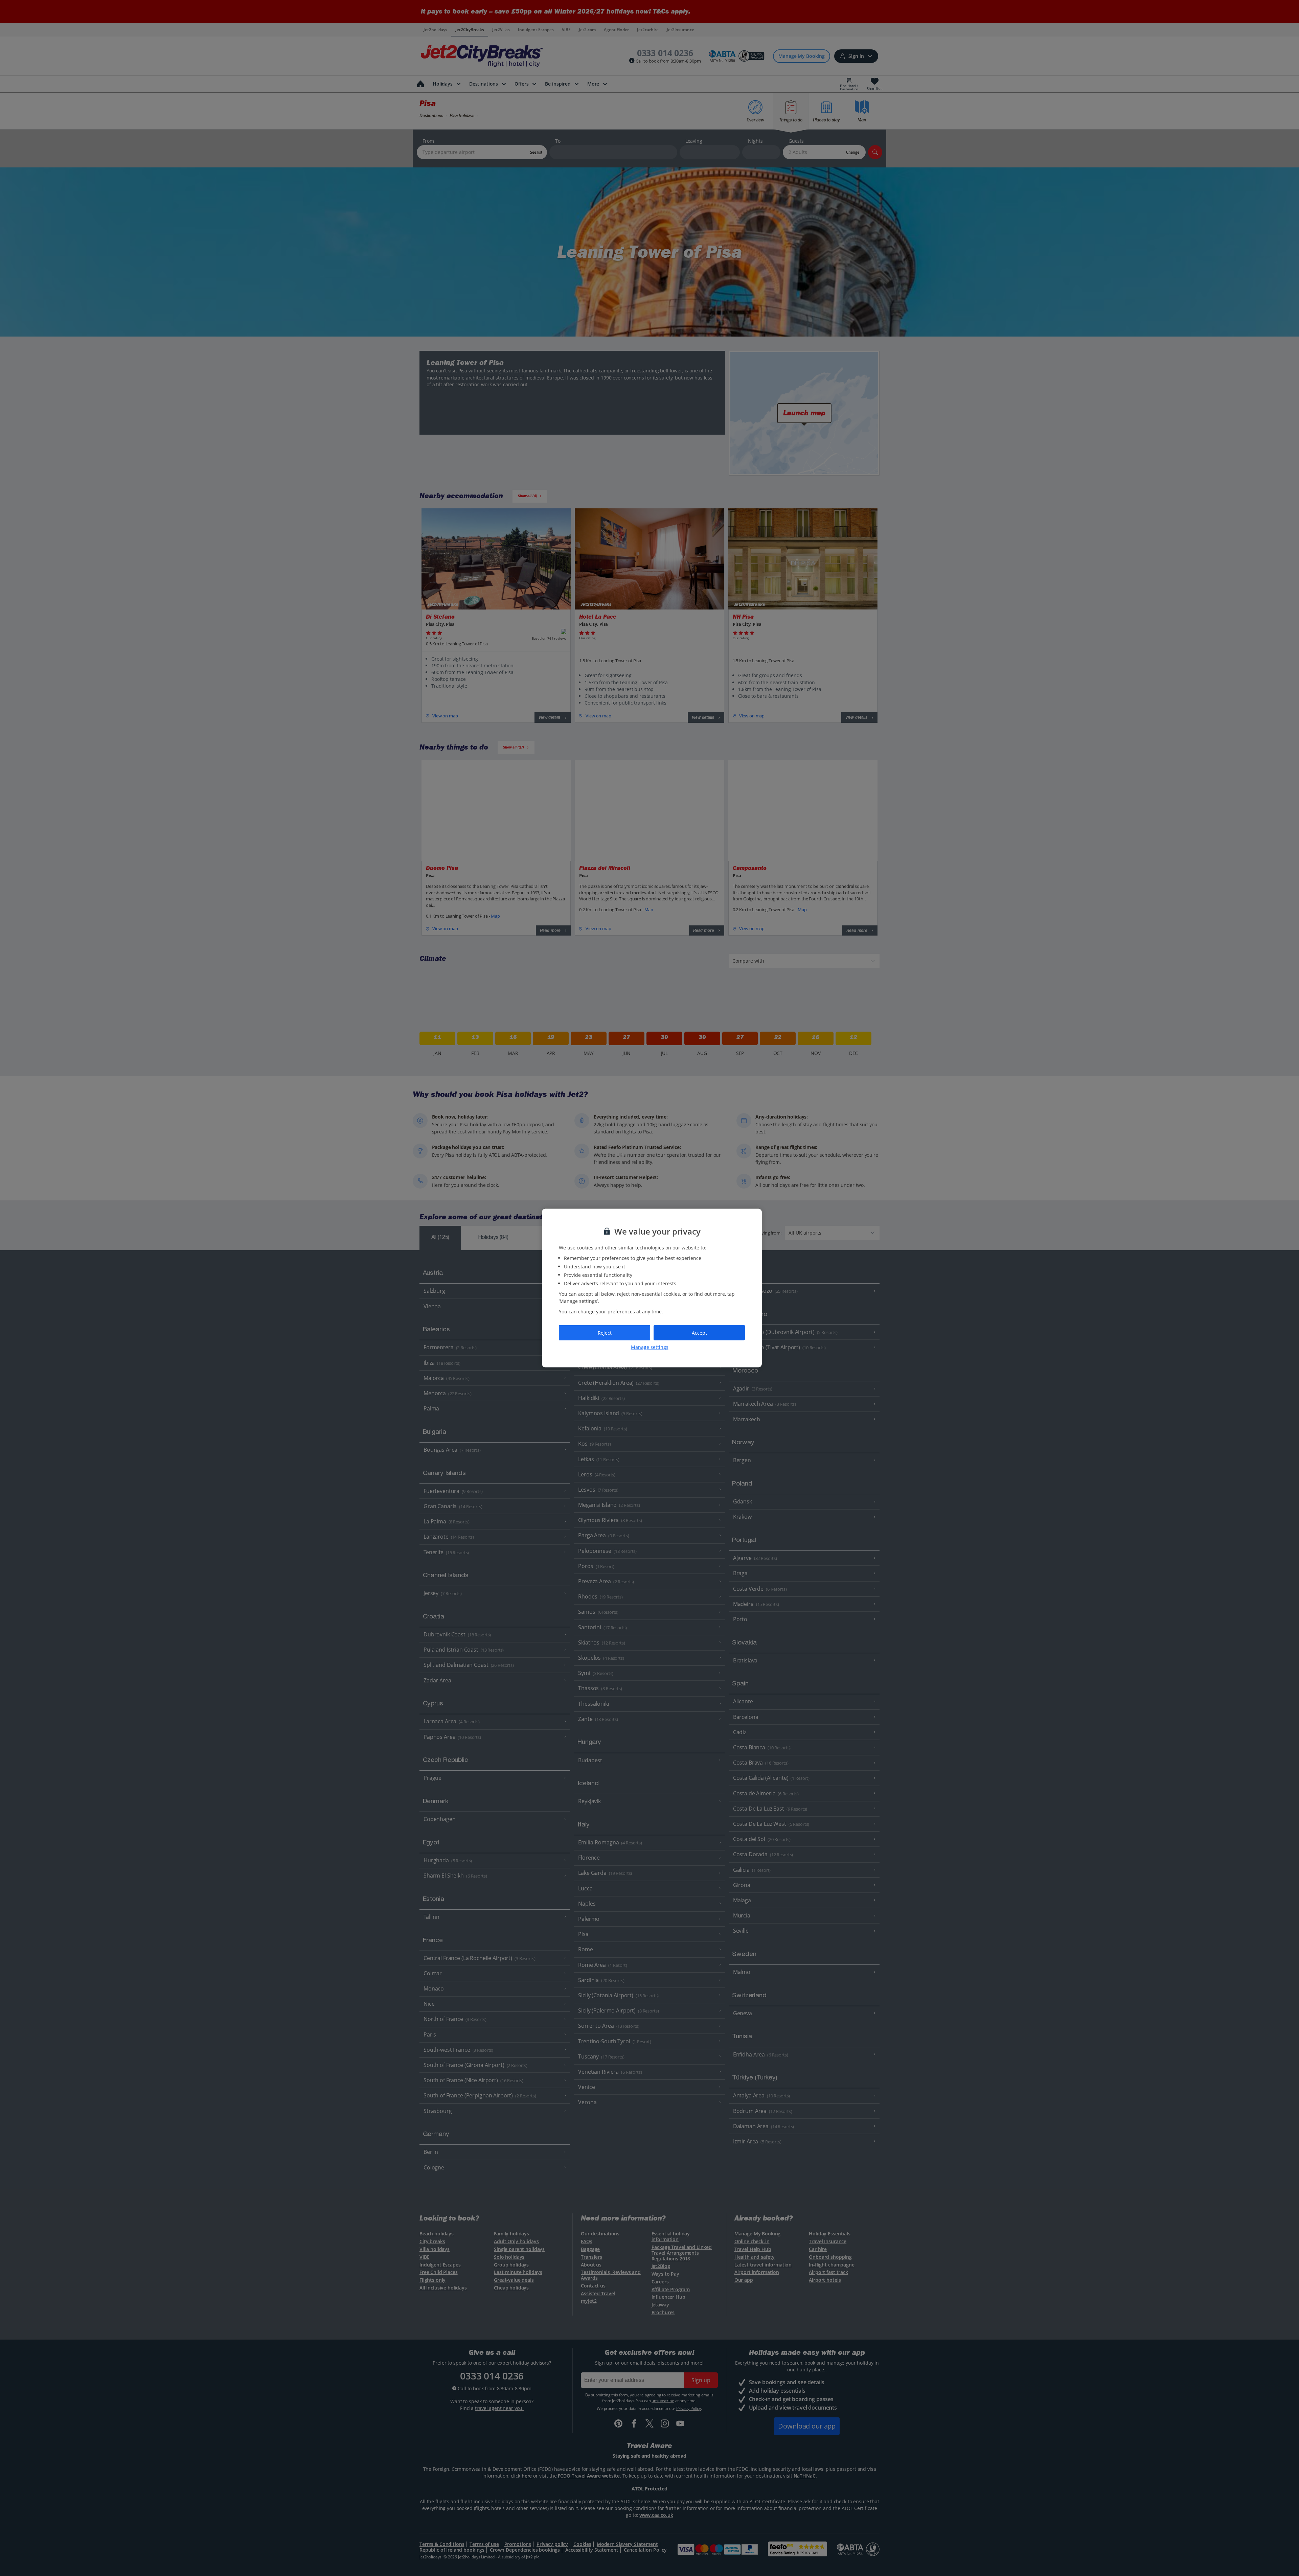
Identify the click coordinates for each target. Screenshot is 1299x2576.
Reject (605, 1332)
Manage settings (650, 1347)
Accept (699, 1332)
